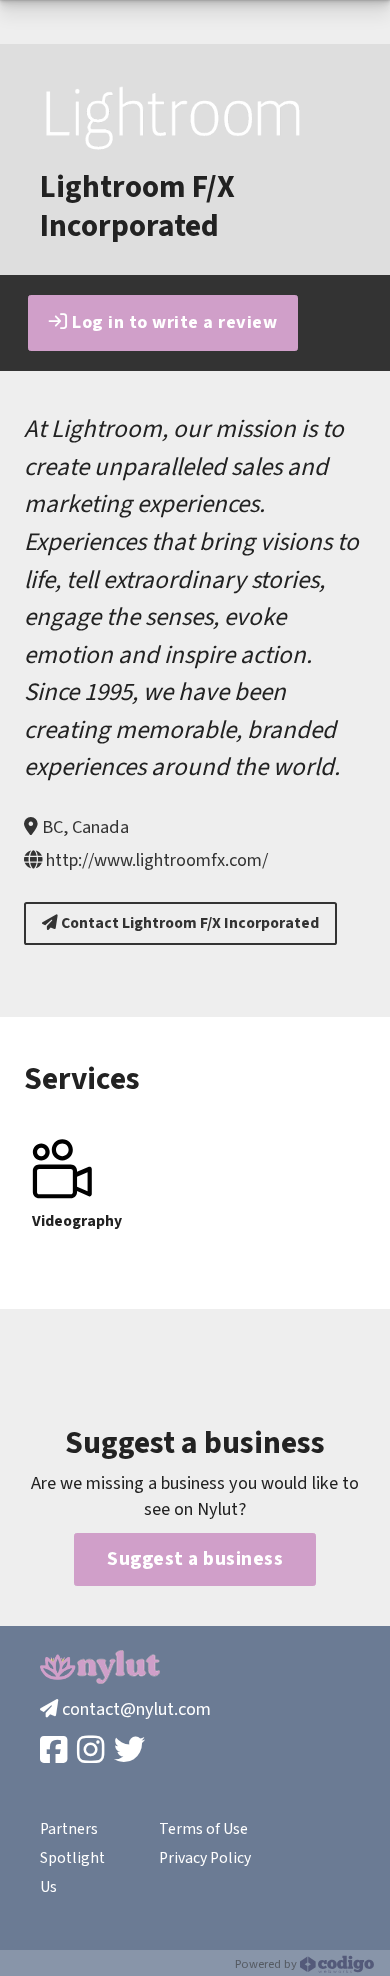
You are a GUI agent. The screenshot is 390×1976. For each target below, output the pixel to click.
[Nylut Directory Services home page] (100, 1666)
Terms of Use (203, 1829)
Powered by (267, 1964)
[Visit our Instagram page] (92, 1751)
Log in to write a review (173, 322)
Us (48, 1887)
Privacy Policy (205, 1858)
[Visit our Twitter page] (131, 1751)
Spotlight (72, 1858)
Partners (69, 1829)
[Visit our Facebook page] (55, 1751)
